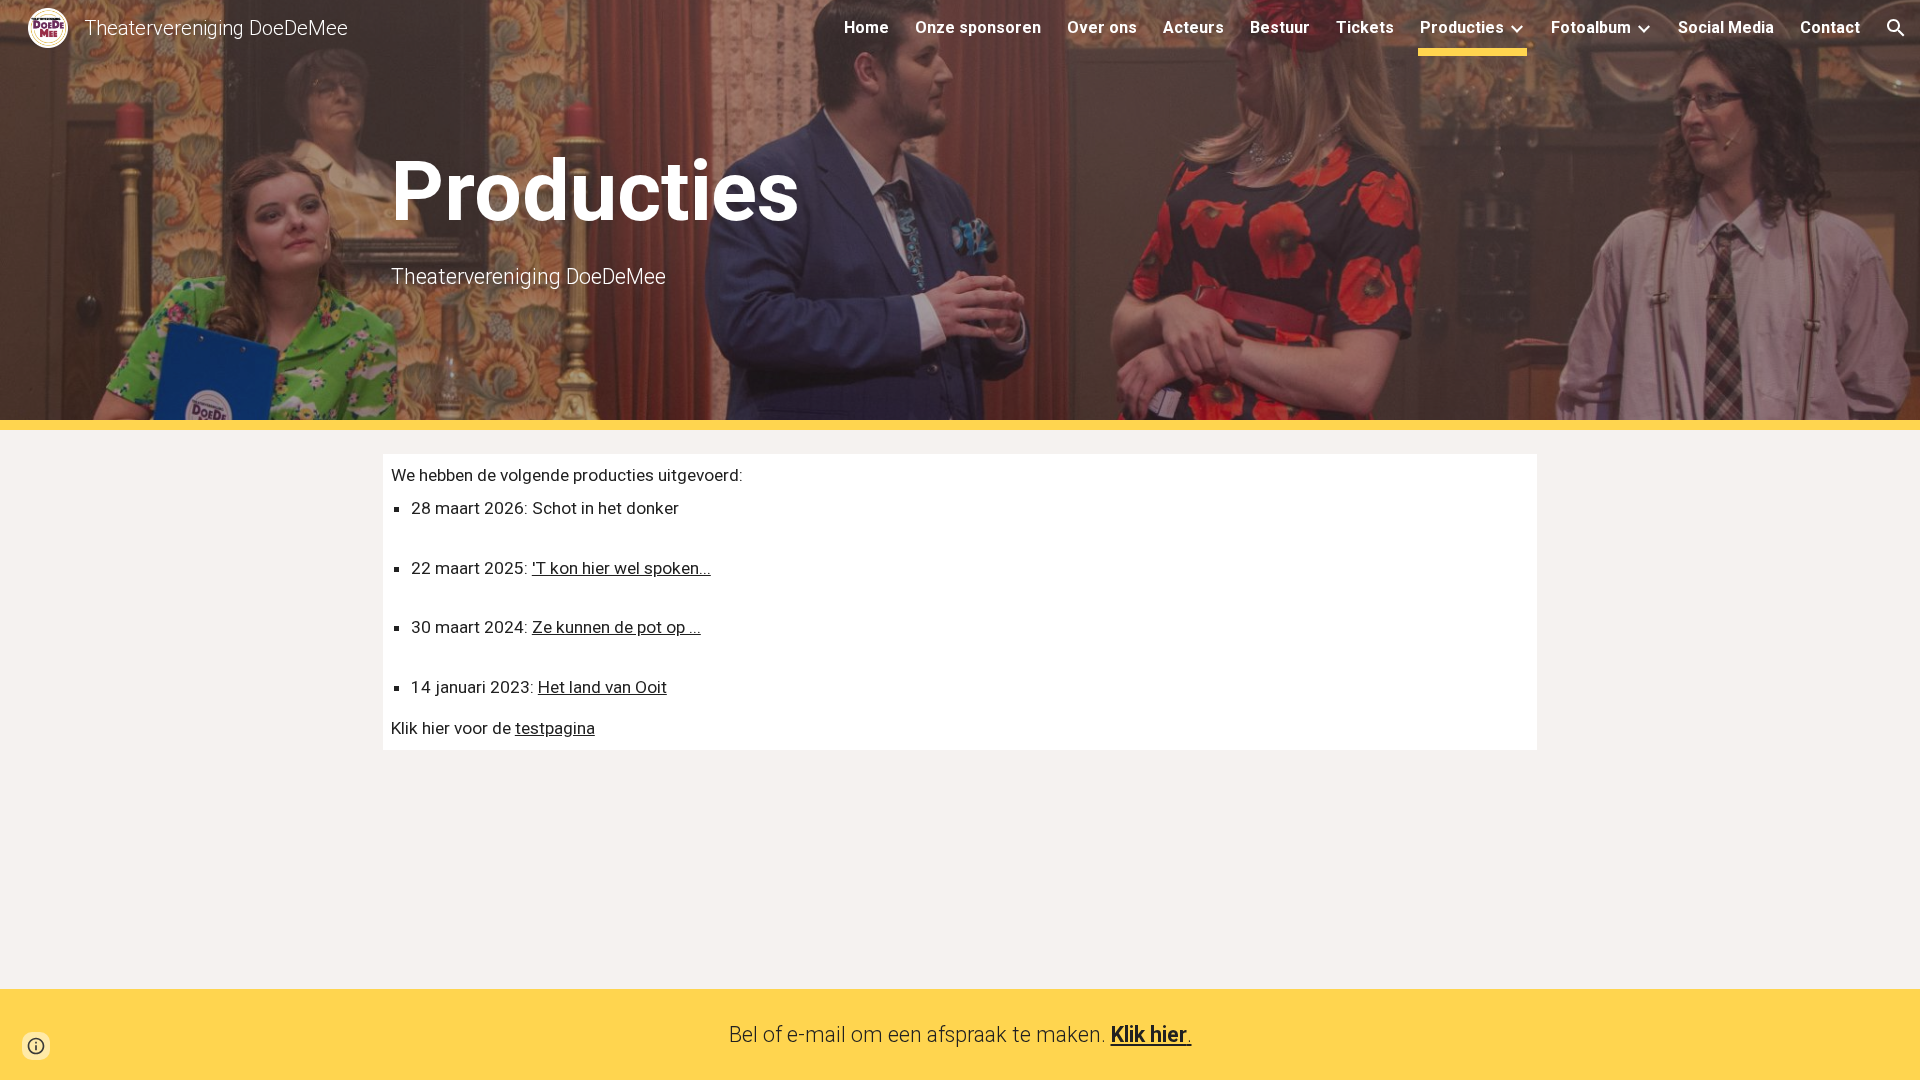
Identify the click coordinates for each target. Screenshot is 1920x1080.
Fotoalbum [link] (1591, 27)
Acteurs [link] (1193, 27)
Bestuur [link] (1280, 27)
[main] (713, 214)
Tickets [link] (1365, 27)
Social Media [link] (1726, 27)
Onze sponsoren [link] (978, 27)
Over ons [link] (1102, 27)
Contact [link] (1830, 27)
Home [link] (866, 27)
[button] (1896, 28)
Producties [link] (1462, 27)
